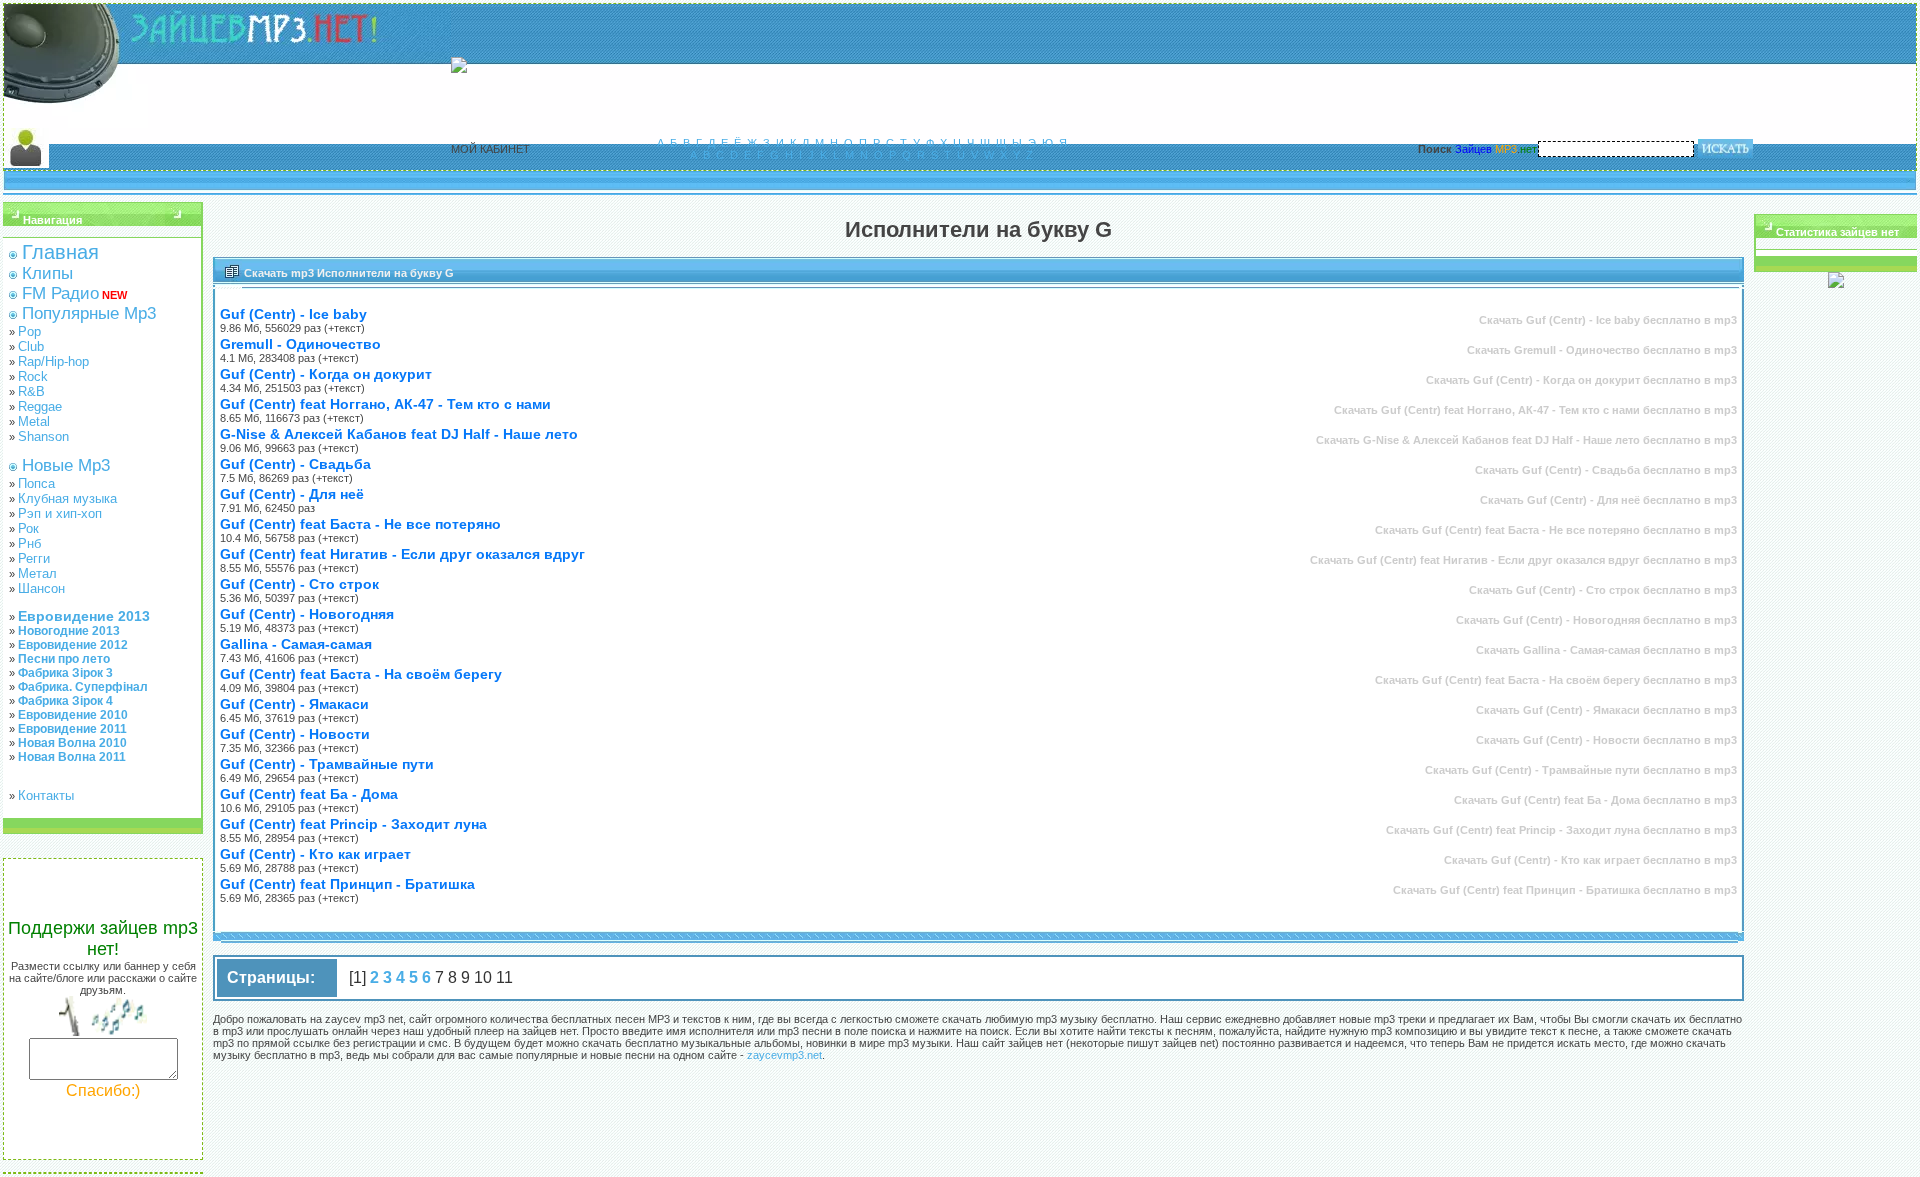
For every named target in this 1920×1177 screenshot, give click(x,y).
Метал (37, 573)
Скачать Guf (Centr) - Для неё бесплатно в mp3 (1608, 500)
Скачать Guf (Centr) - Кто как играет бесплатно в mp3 (1590, 860)
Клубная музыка (67, 498)
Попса (36, 483)
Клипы (47, 273)
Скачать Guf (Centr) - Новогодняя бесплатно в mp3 (1596, 620)
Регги (34, 558)
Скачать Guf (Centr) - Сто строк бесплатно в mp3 (1603, 590)
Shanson (43, 436)
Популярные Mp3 (89, 313)
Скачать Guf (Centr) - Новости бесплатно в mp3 (1606, 740)
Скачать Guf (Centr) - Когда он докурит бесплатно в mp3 (1581, 380)
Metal (34, 421)
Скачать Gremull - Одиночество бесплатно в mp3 (1602, 350)
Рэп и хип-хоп (60, 513)
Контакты (46, 795)
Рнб (29, 543)
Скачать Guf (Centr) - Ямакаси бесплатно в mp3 (1606, 710)
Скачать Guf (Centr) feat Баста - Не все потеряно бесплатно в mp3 (1556, 530)
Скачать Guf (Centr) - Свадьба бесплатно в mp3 (1606, 470)
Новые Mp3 (66, 465)
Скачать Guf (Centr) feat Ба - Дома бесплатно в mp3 (1595, 800)
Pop (29, 331)
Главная (60, 252)
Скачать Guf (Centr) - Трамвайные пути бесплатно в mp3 (1581, 770)
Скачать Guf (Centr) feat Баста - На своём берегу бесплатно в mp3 (1556, 680)
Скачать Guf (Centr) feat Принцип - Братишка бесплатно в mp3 (1565, 890)
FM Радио (60, 293)
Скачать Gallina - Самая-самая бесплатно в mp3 (1606, 650)
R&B (31, 391)
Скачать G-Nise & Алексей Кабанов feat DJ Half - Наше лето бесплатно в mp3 (1526, 440)
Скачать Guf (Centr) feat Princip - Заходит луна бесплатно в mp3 (1561, 830)
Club (31, 346)
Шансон (41, 588)
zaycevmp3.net (784, 1055)
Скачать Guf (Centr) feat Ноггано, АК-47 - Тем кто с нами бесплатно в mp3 (1535, 410)
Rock (33, 376)
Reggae (40, 406)
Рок (28, 528)
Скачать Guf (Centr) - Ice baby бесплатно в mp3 (1608, 320)
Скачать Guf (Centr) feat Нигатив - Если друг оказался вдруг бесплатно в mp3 (1523, 560)
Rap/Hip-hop (53, 361)
